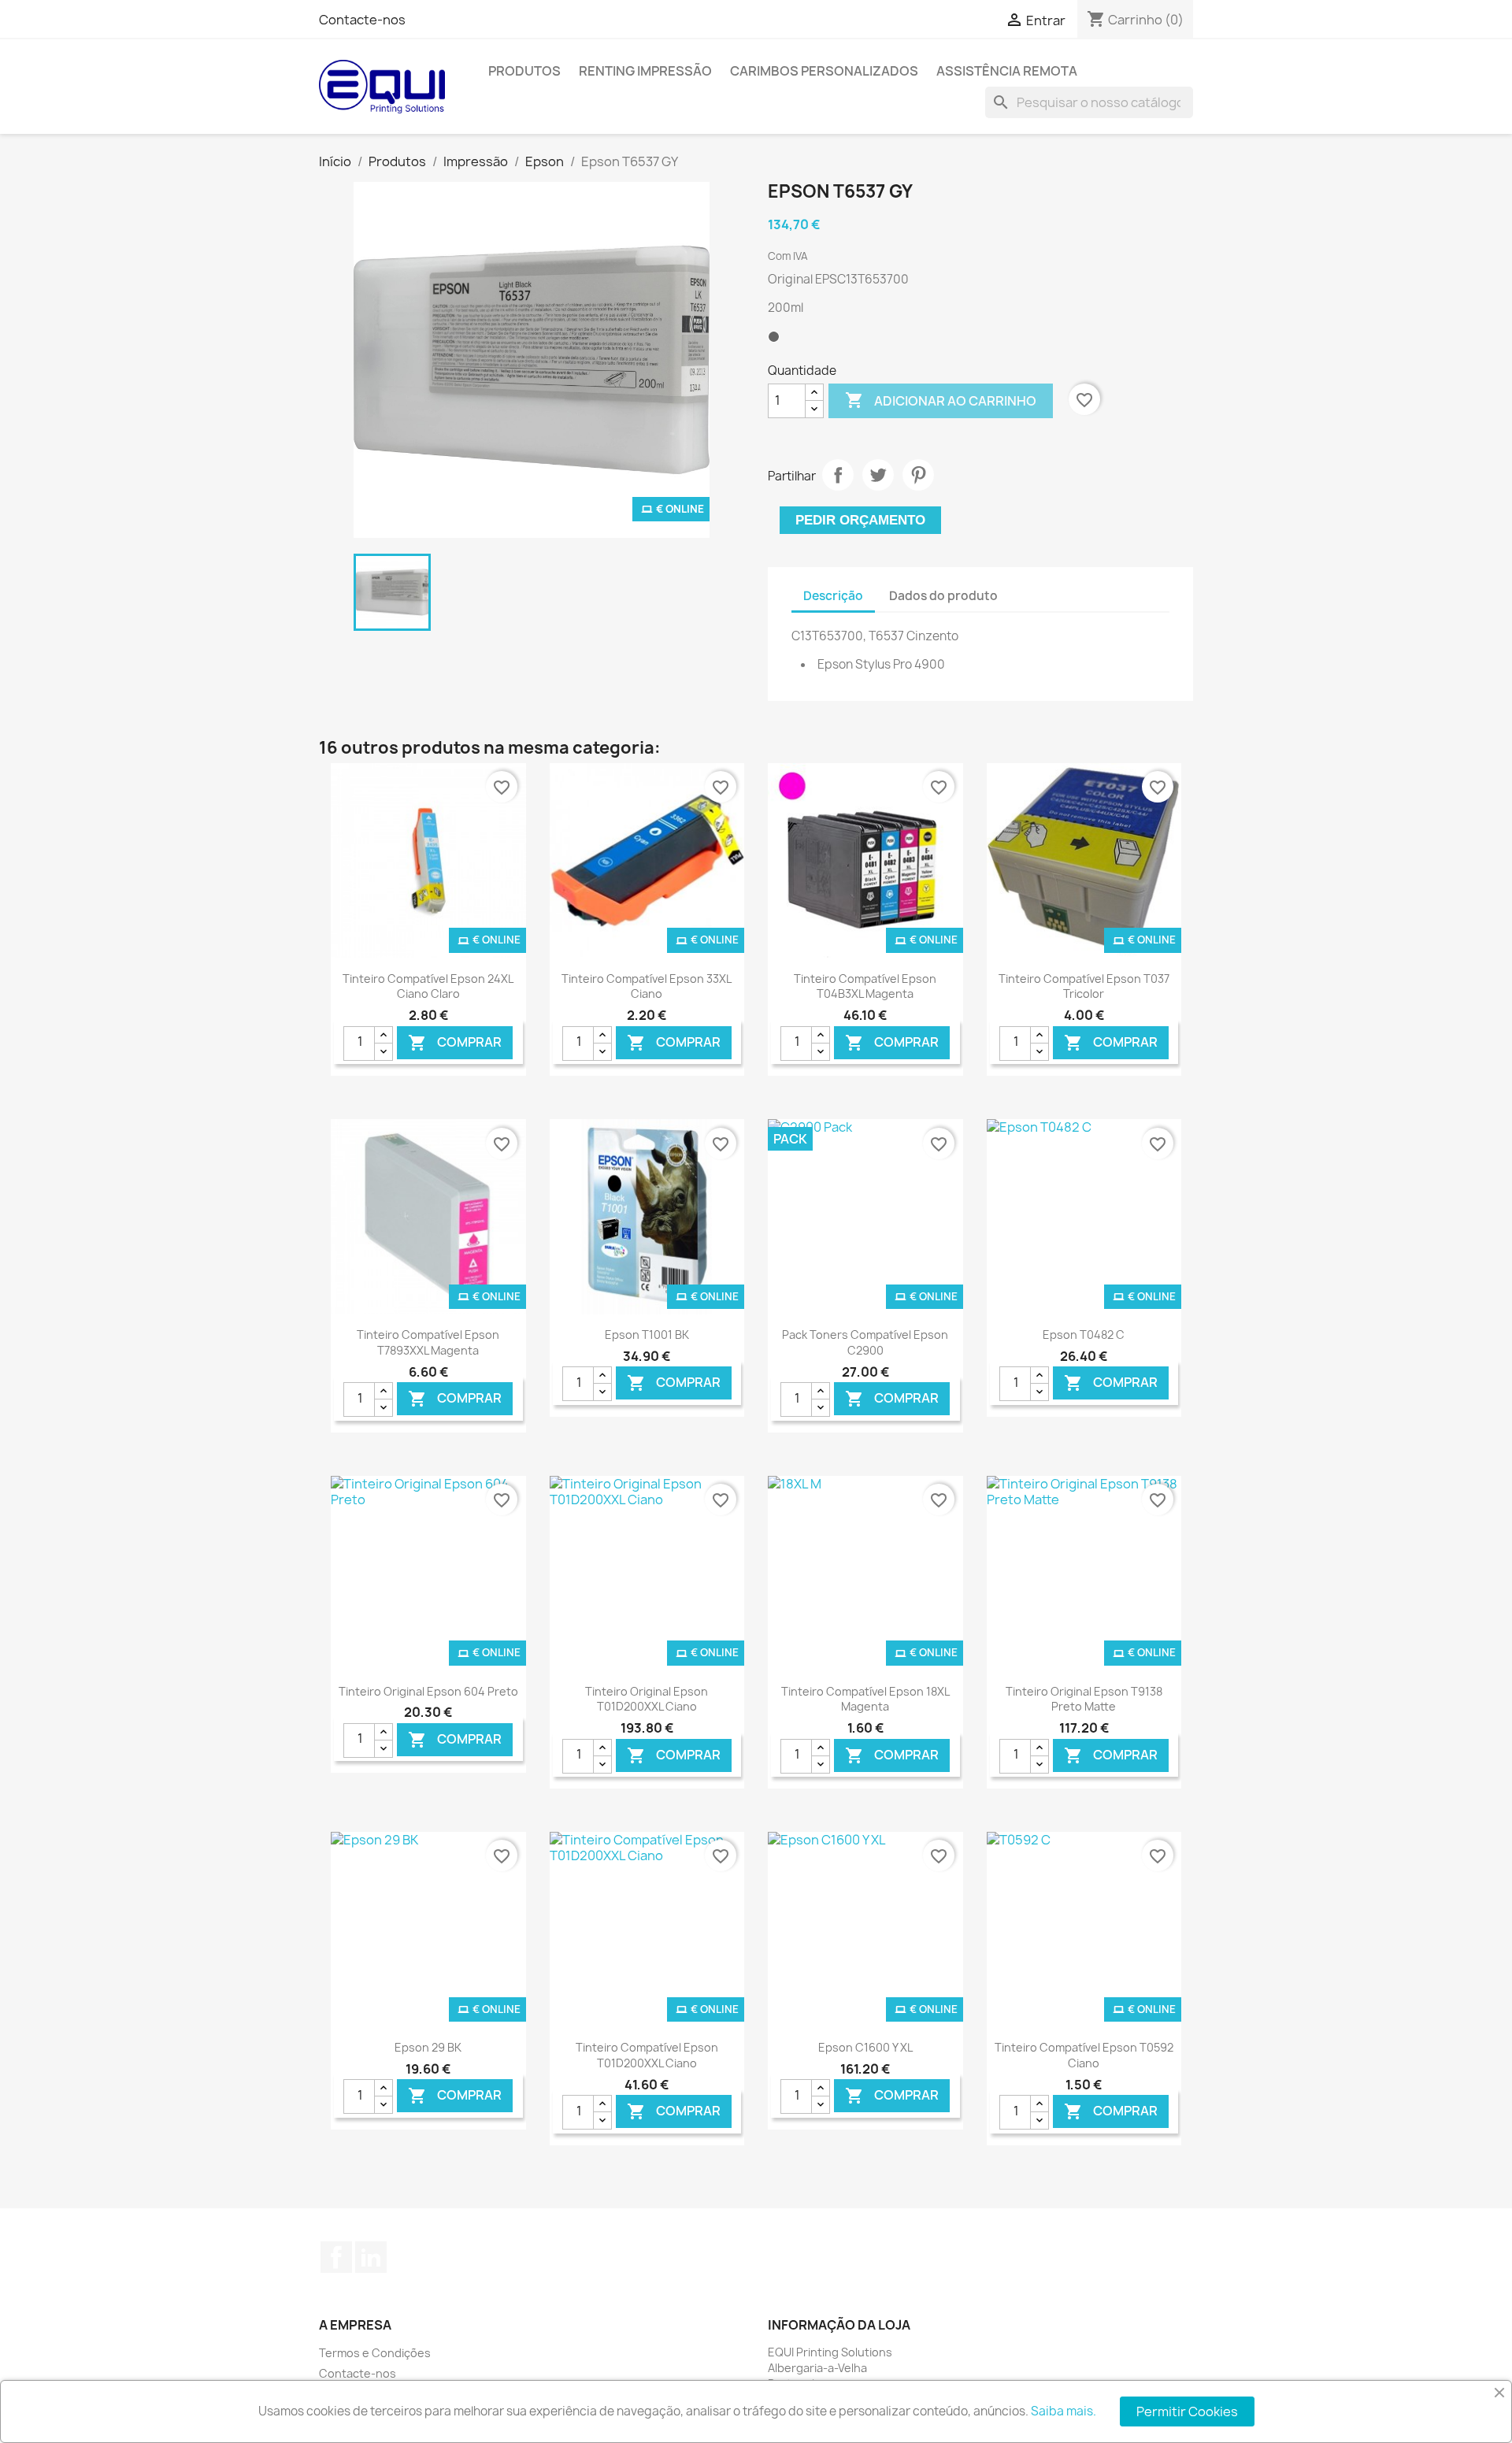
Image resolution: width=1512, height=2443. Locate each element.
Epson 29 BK (428, 2047)
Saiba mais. (1064, 2411)
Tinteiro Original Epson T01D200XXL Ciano (647, 1699)
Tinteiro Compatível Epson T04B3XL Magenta (865, 986)
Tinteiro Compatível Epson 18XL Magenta (865, 1699)
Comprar (455, 1042)
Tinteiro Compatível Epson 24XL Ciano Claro (428, 986)
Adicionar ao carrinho (941, 400)
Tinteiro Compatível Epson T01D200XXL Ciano (647, 2055)
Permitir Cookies (1187, 2411)
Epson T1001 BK (647, 1335)
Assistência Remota (1007, 71)
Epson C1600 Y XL (865, 2047)
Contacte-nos (362, 20)
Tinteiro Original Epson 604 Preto (428, 1691)
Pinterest (918, 475)
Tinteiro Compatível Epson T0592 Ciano (1084, 2055)
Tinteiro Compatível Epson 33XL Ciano (647, 986)
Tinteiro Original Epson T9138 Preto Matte (1084, 1699)
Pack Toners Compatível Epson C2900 (865, 1342)
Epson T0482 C (1084, 1335)
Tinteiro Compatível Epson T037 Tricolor (1084, 986)
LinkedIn (371, 2257)
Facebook (336, 2257)
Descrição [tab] (833, 596)
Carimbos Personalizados (824, 71)
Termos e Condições (375, 2353)
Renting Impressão (645, 71)
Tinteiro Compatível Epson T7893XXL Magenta (428, 1342)
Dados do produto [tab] (943, 596)
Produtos (524, 71)
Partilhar (838, 475)
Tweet (878, 475)
